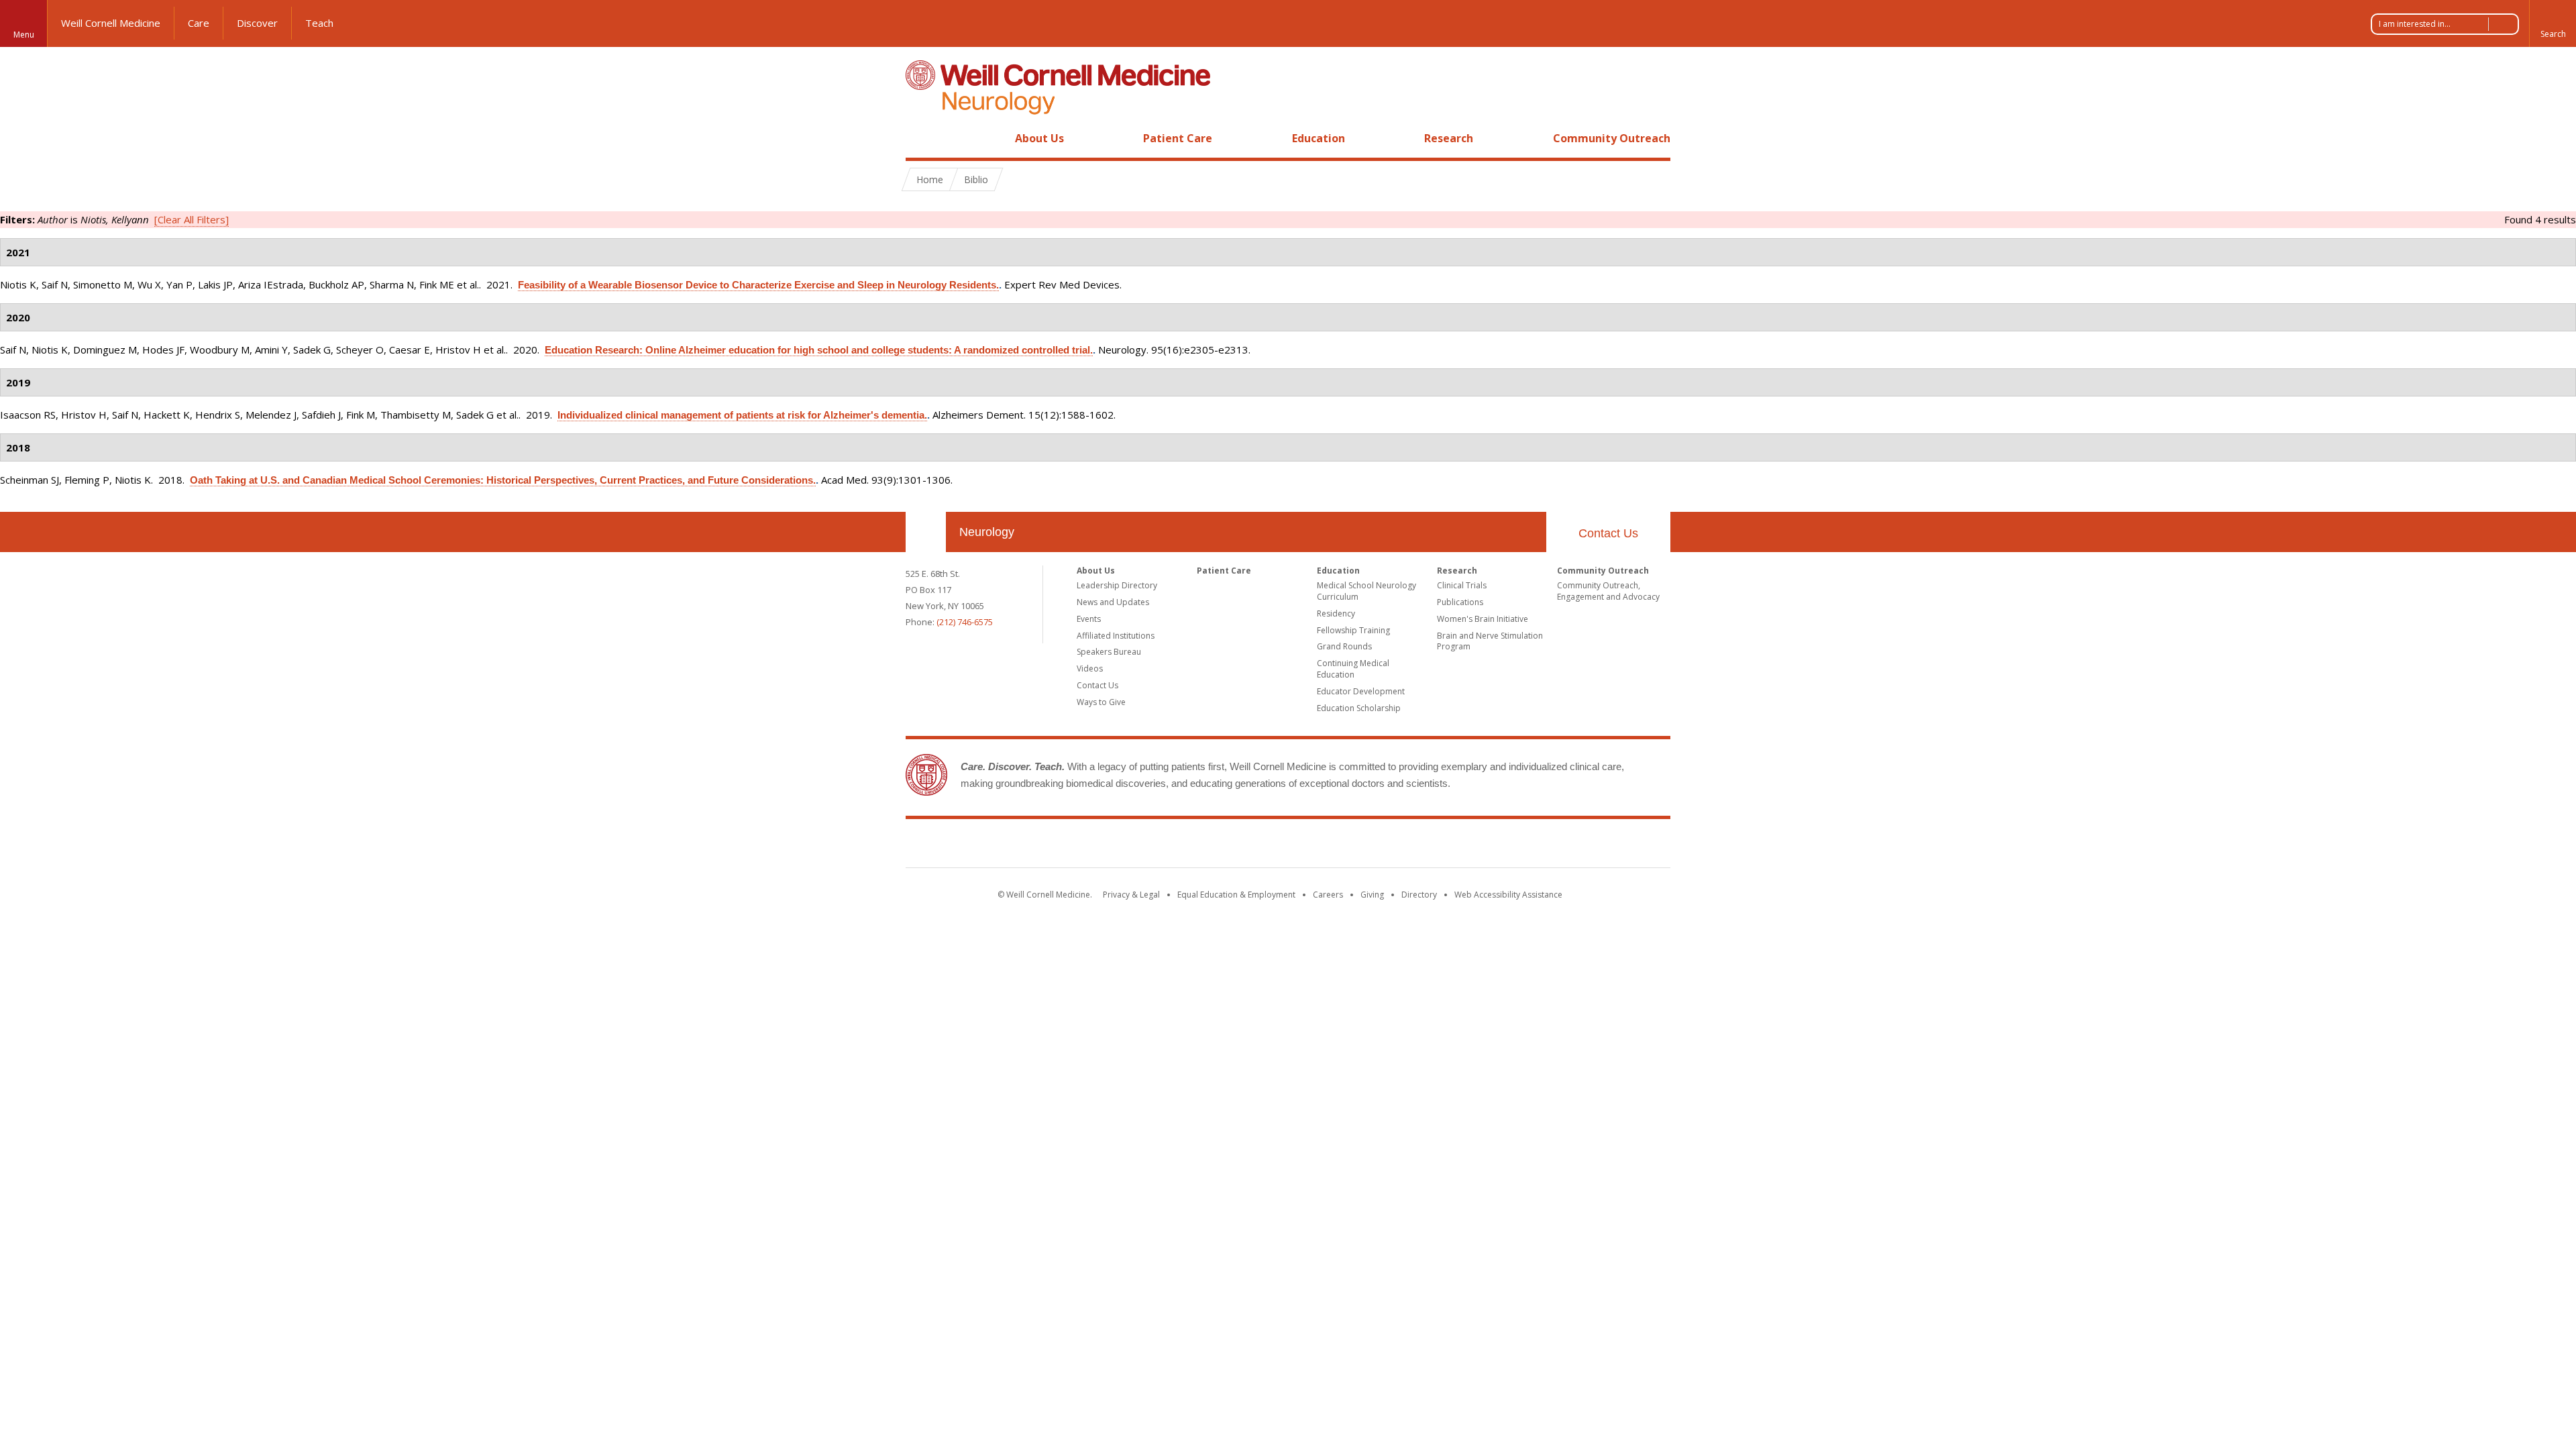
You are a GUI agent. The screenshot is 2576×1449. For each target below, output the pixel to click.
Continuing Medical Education (1353, 669)
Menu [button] (24, 35)
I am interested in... (2415, 24)
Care (199, 23)
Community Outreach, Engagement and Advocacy (1608, 591)
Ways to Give (1101, 702)
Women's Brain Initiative (1483, 619)
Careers (1328, 895)
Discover (257, 23)
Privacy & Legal (1131, 895)
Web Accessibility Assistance (1508, 895)
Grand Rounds (1344, 646)
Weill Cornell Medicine (111, 23)
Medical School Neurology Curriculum (1366, 591)
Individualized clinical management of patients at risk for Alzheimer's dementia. (742, 415)
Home (920, 138)
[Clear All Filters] (192, 219)
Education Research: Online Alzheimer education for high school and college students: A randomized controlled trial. (819, 350)
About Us (1039, 138)
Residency (1336, 613)
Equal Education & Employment (1236, 895)
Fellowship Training (1353, 630)
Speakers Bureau (1109, 652)
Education (1319, 138)
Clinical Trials (1462, 585)
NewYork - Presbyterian (1400, 846)
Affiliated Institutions (1116, 636)
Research (1449, 138)
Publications (1460, 602)
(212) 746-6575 (965, 622)
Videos (1090, 668)
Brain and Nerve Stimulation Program (1490, 641)
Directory (1419, 895)
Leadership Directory (1117, 585)
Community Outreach (1612, 138)
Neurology (987, 532)
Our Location (926, 532)
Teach (319, 23)
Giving (1372, 895)
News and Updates (1113, 602)
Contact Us (1608, 533)
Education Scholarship (1359, 708)
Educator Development (1361, 691)
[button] (2553, 23)
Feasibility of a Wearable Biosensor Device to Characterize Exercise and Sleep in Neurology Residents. (758, 285)
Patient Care (1178, 138)
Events (1089, 619)
